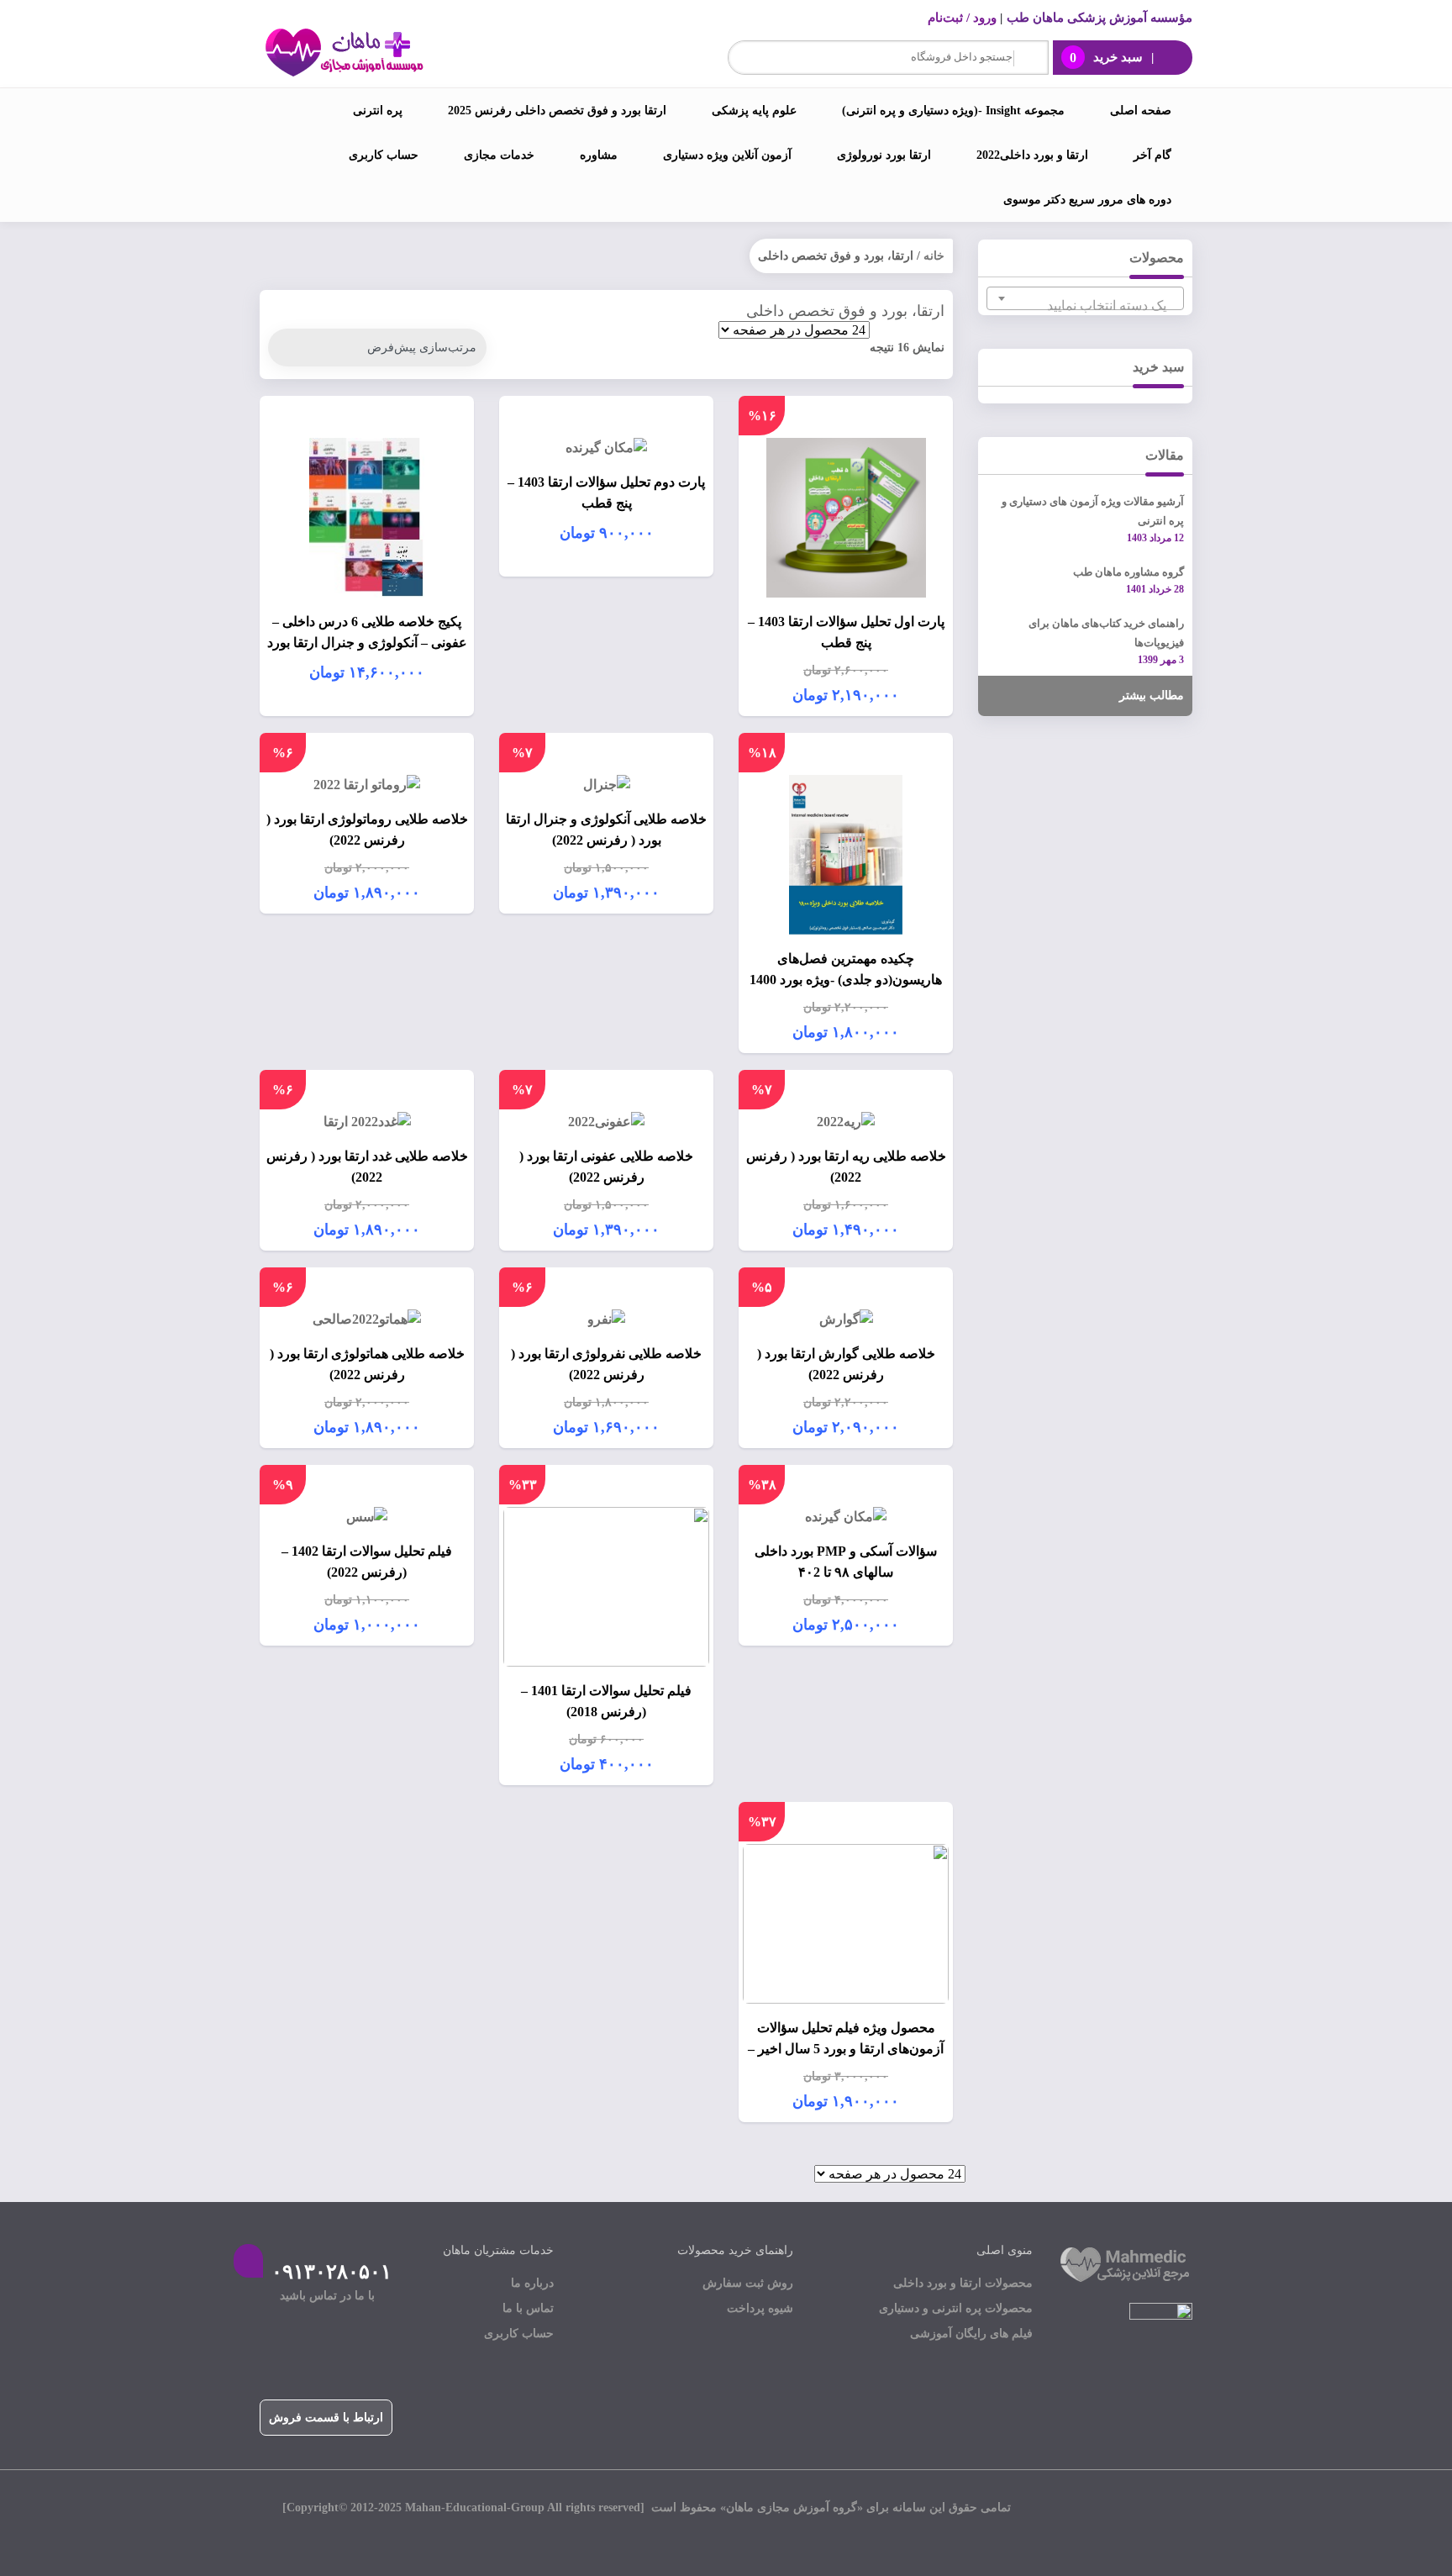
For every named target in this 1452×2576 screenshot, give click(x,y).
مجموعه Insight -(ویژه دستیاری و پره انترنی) (953, 111)
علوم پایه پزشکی (754, 111)
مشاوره (599, 155)
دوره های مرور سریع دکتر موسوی (1087, 200)
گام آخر (1152, 155)
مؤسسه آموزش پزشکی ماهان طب (1100, 18)
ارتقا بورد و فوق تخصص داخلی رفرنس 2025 (557, 111)
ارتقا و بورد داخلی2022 (1032, 155)
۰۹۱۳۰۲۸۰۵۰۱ (331, 2272)
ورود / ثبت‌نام (962, 18)
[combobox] (1085, 298)
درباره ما (532, 2283)
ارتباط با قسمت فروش (326, 2418)
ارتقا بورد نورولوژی (884, 155)
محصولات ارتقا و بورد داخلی (963, 2283)
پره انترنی (378, 111)
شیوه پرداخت (760, 2308)
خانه (934, 256)
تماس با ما (528, 2308)
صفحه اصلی (1141, 111)
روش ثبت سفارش (748, 2283)
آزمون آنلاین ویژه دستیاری (727, 155)
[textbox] (1085, 306)
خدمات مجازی (499, 155)
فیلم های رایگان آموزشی (971, 2334)
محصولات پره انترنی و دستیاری (956, 2308)
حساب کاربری (384, 155)
